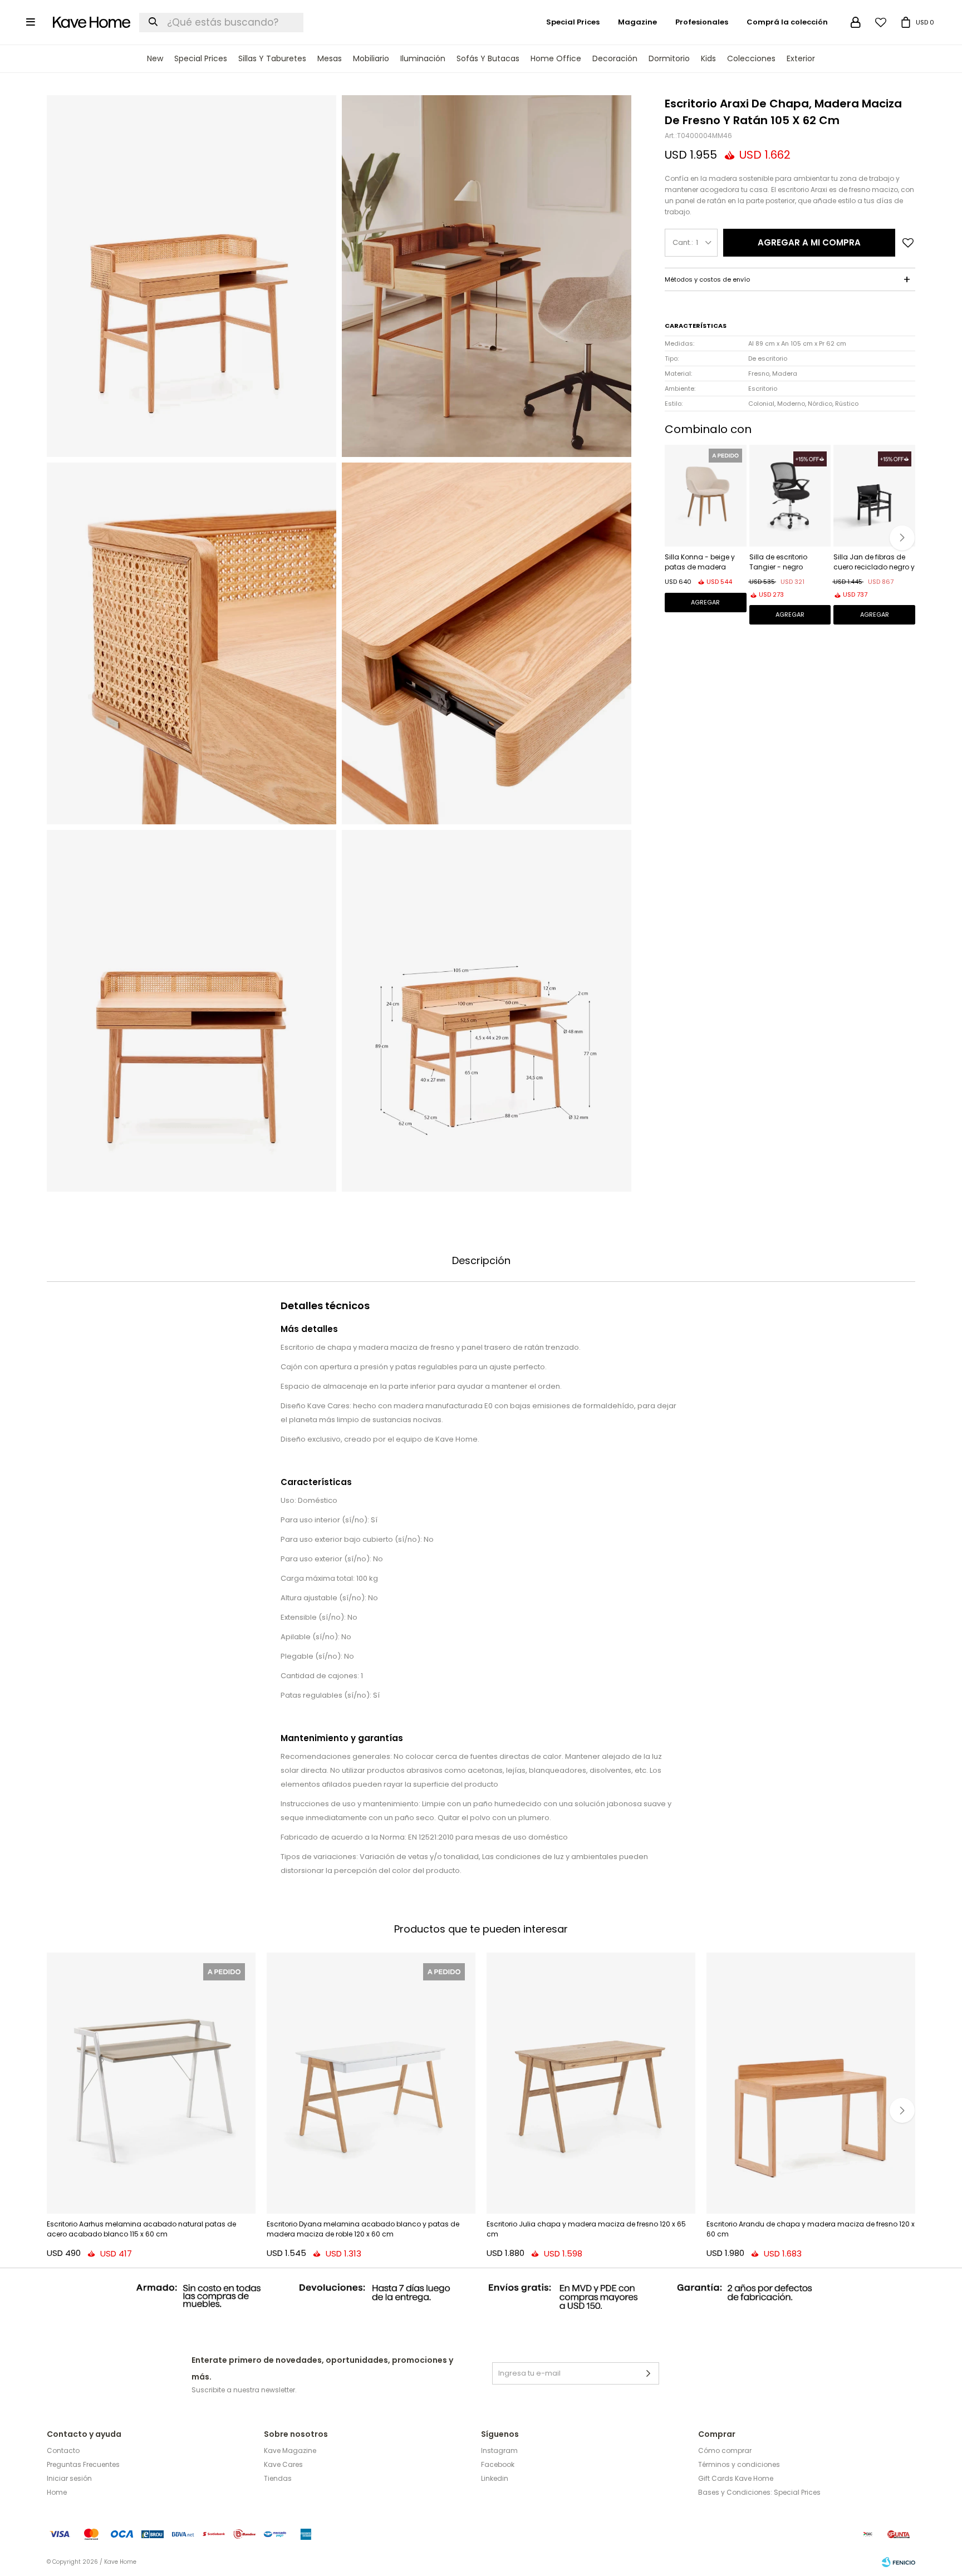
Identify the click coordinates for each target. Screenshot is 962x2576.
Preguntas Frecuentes (83, 2464)
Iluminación (423, 58)
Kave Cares (283, 2464)
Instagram (499, 2450)
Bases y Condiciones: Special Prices (759, 2492)
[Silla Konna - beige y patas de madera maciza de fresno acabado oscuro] (706, 496)
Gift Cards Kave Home (736, 2478)
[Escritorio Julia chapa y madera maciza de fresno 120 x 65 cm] (591, 2083)
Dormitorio (669, 58)
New (155, 58)
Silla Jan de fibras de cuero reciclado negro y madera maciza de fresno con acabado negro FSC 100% (874, 563)
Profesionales (702, 22)
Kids (708, 58)
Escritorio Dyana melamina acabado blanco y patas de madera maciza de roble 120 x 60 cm (363, 2229)
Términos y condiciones (739, 2464)
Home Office (556, 58)
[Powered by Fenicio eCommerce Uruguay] (899, 2562)
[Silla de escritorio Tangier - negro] (790, 496)
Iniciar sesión (69, 2478)
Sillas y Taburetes (272, 58)
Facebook (498, 2464)
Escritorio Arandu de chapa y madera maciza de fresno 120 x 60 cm (811, 2229)
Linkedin (495, 2478)
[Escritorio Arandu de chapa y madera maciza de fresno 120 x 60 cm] (811, 2083)
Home (57, 2492)
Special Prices (201, 58)
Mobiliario (371, 58)
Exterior (801, 58)
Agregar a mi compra (809, 242)
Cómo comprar (725, 2450)
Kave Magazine (290, 2450)
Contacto (63, 2450)
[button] (902, 538)
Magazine (637, 22)
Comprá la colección (787, 22)
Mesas (330, 58)
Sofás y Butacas (488, 58)
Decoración (615, 58)
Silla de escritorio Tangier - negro (778, 562)
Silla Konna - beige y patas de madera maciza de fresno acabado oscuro (700, 563)
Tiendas (278, 2478)
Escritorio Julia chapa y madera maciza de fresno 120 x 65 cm (586, 2229)
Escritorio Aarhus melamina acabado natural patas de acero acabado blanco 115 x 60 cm (141, 2229)
